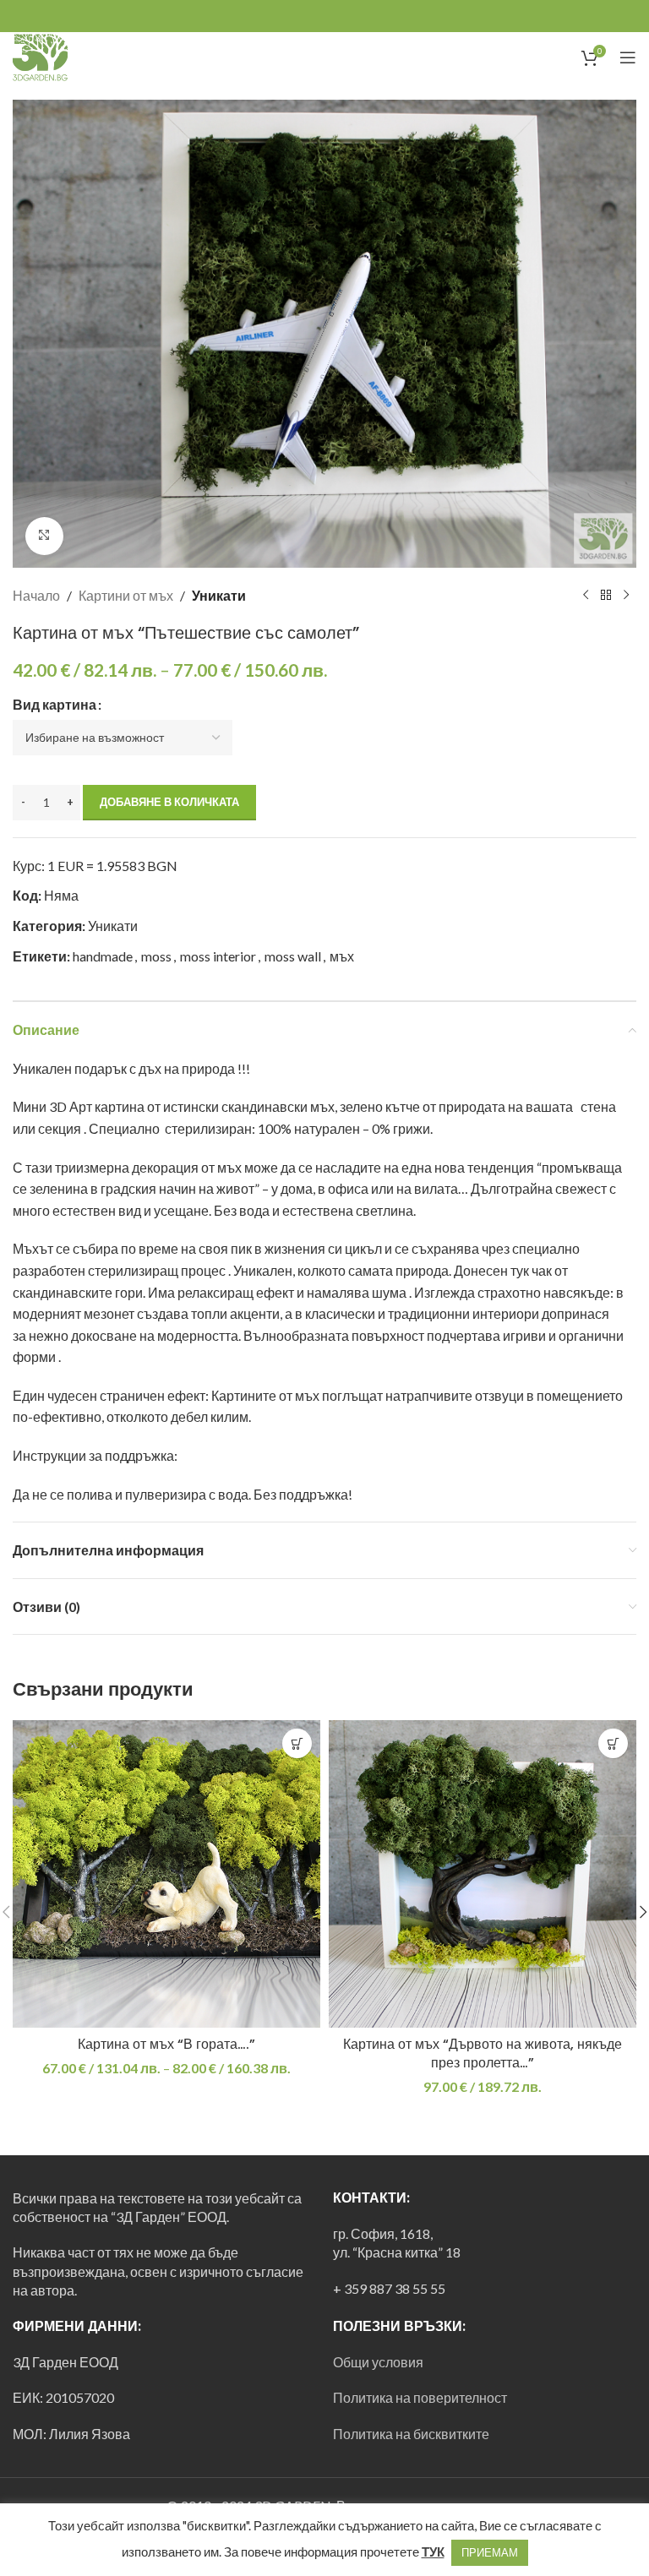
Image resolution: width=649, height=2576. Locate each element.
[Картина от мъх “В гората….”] (166, 1874)
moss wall (293, 956)
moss (156, 956)
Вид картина (55, 704)
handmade (103, 956)
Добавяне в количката (169, 802)
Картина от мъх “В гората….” (166, 2044)
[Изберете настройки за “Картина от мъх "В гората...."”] (297, 1743)
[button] (613, 1743)
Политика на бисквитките (411, 2434)
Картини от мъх (126, 595)
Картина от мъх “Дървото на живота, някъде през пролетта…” (483, 2053)
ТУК (433, 2551)
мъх (342, 956)
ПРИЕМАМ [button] (490, 2552)
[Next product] (626, 595)
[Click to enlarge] (44, 536)
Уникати (219, 595)
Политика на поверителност (420, 2397)
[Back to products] (606, 595)
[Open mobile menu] (628, 57)
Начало (36, 595)
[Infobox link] (68, 57)
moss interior (218, 956)
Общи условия (378, 2362)
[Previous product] (586, 595)
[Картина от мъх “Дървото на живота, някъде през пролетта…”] (483, 1874)
